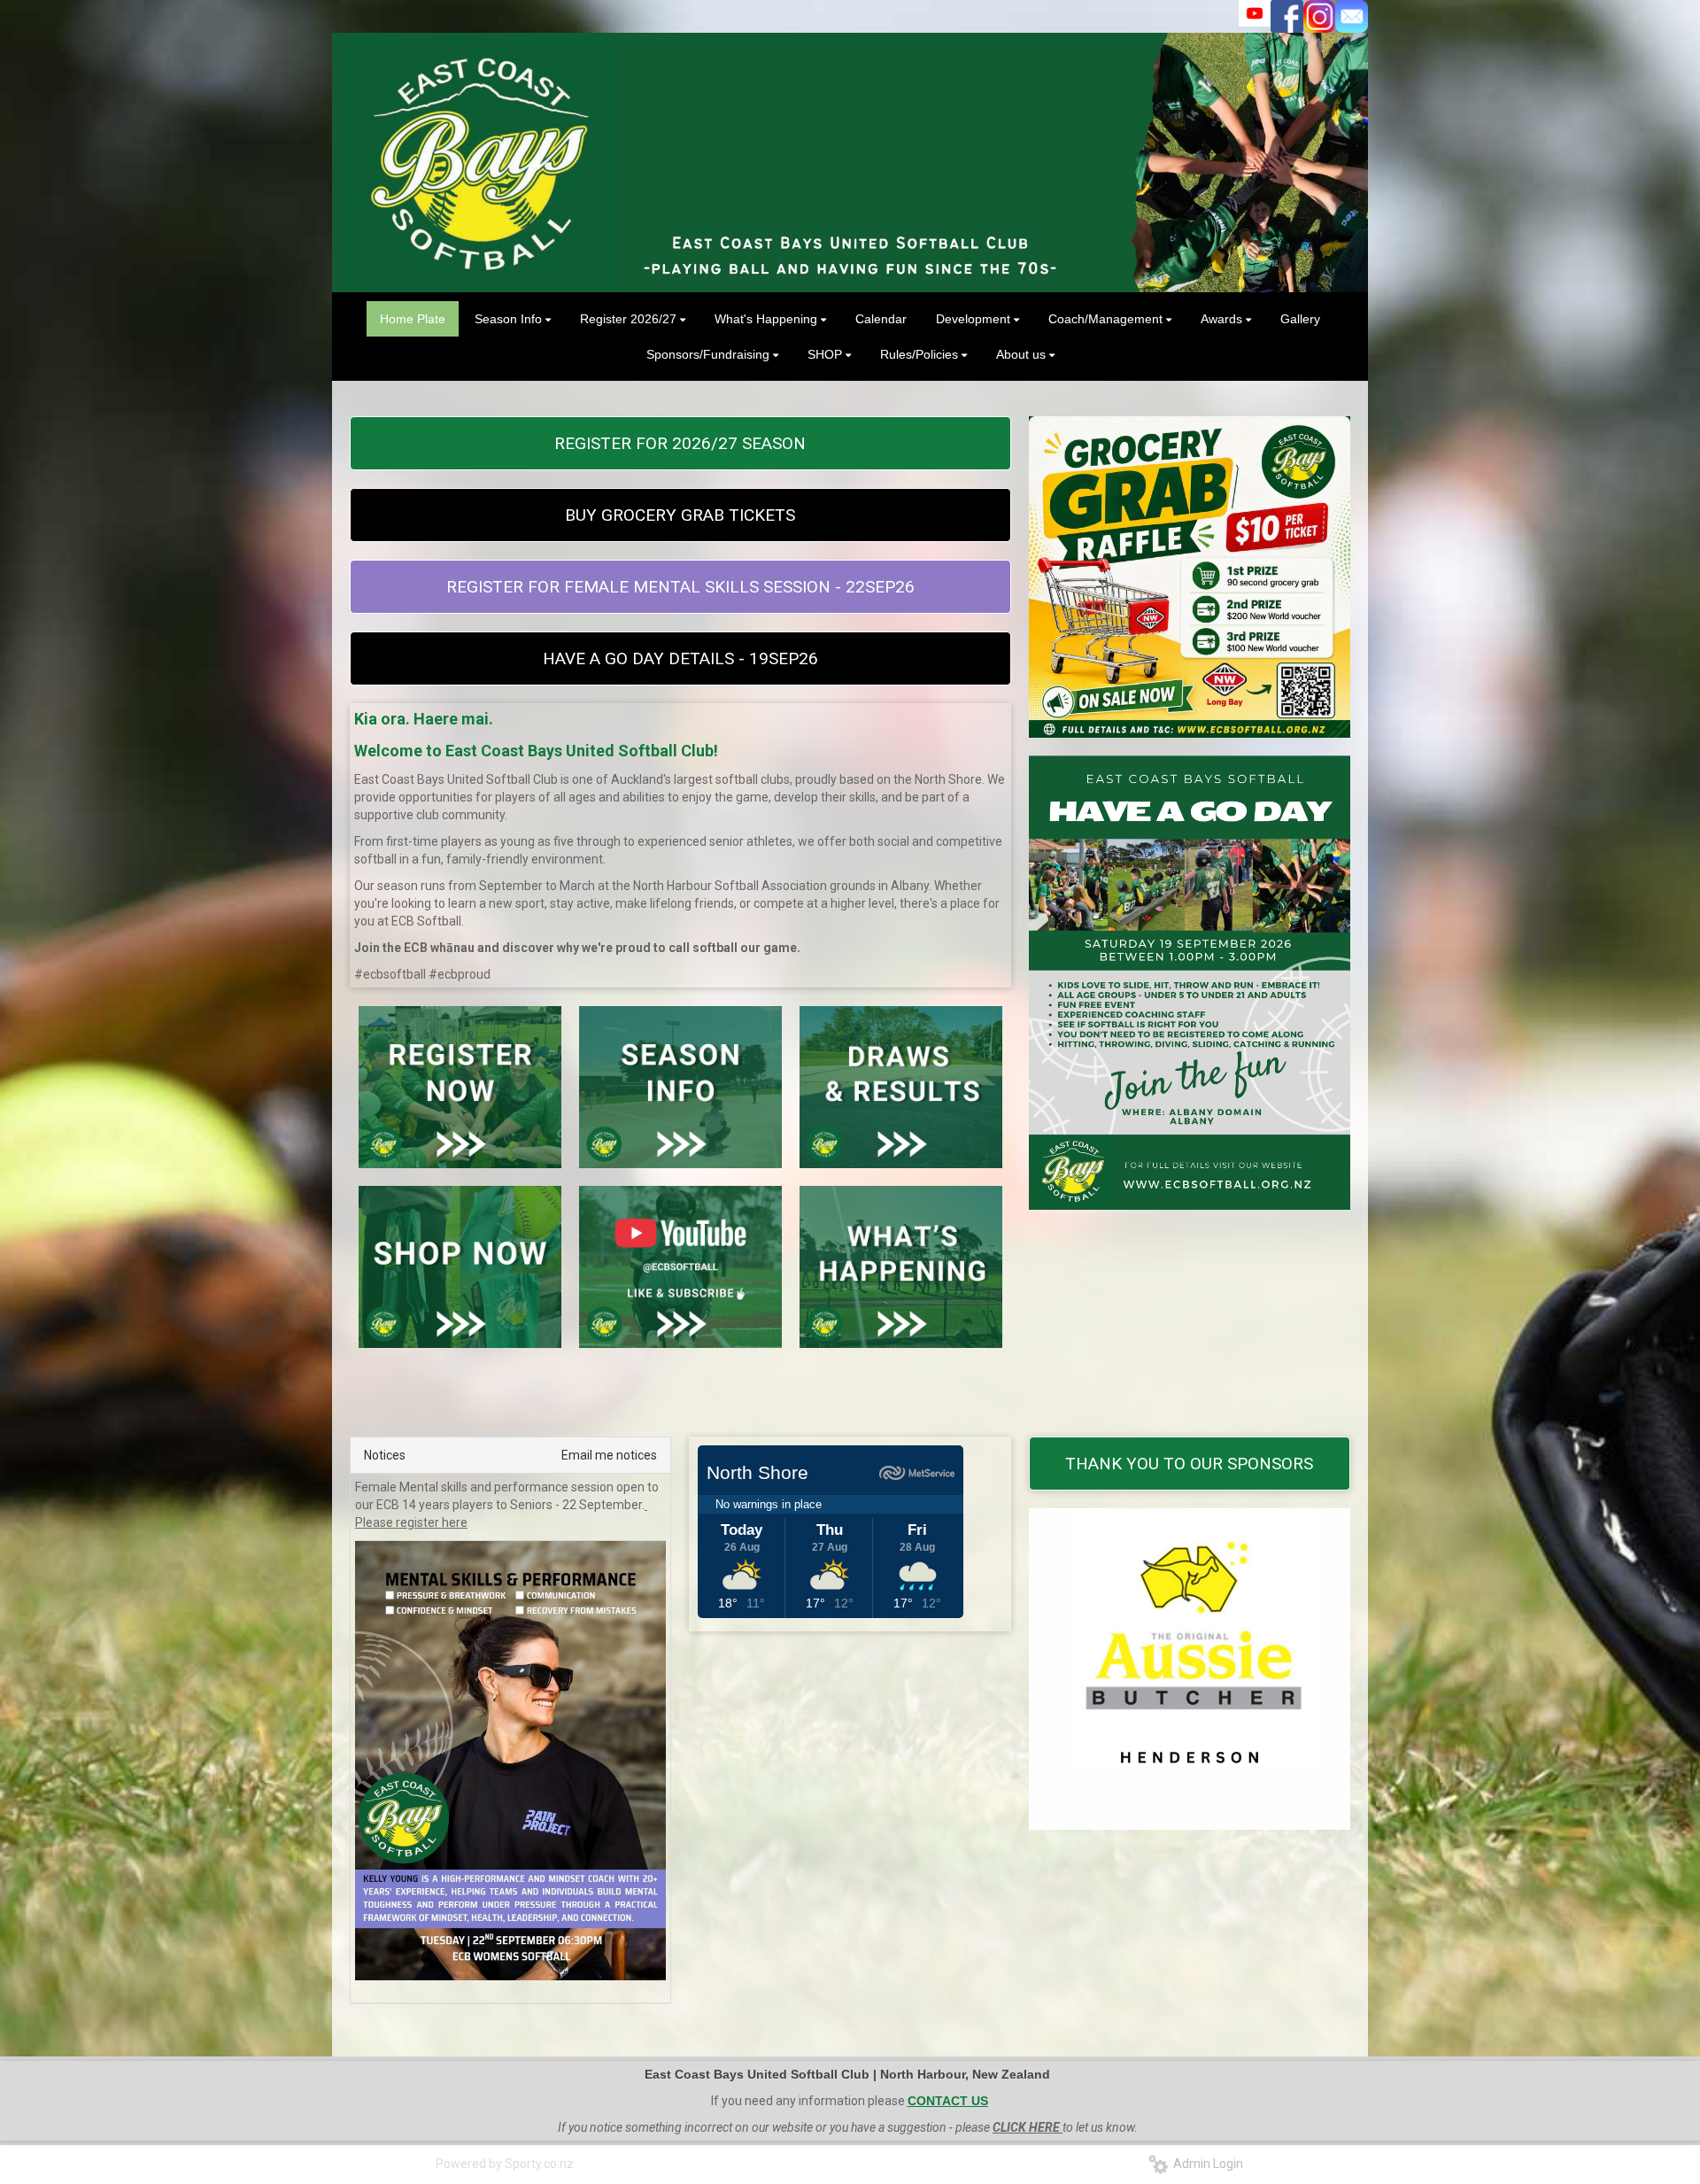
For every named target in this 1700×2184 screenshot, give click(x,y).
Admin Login (1205, 2164)
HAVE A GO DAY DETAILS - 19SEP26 (680, 658)
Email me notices (609, 1455)
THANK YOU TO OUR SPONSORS (1189, 1464)
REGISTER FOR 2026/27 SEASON (680, 443)
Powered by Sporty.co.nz (505, 2164)
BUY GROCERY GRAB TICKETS (680, 515)
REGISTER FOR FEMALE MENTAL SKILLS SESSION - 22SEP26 (680, 587)
